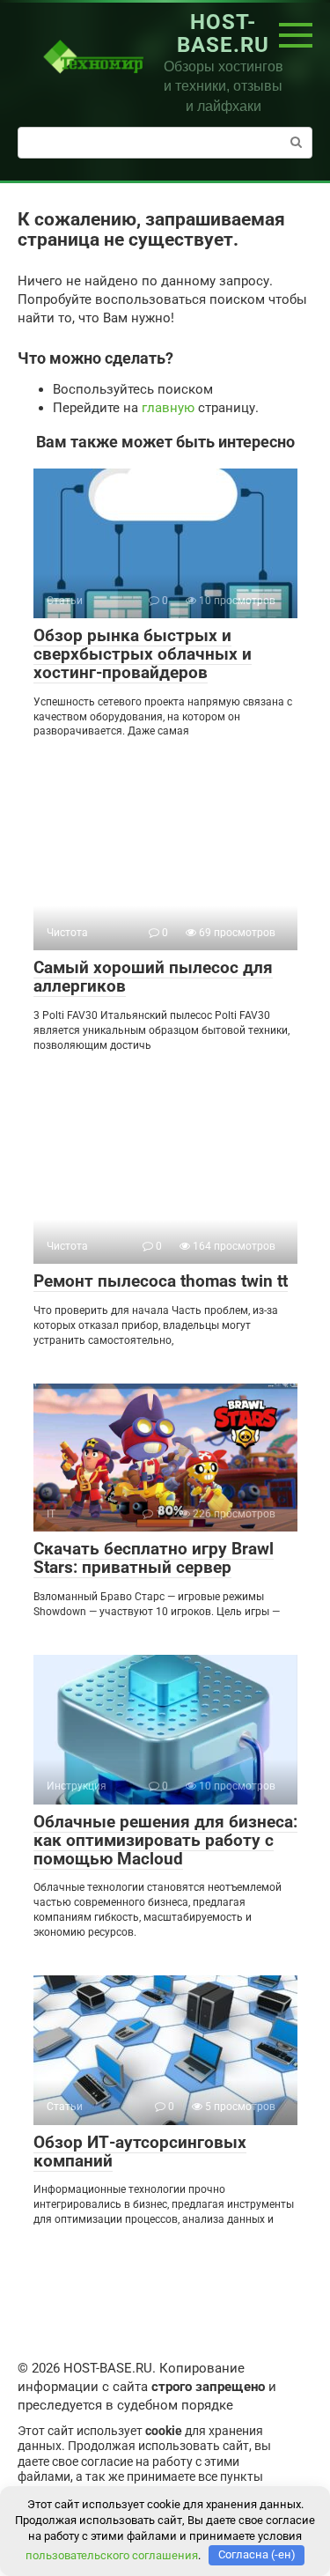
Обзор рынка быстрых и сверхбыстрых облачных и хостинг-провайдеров (143, 654)
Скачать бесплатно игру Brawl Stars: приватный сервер (154, 1558)
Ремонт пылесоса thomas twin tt (161, 1281)
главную (168, 408)
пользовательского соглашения (112, 2554)
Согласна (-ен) (257, 2554)
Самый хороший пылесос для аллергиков (153, 977)
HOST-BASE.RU (223, 33)
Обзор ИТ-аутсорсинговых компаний (140, 2152)
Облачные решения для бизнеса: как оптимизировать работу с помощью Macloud (165, 1840)
